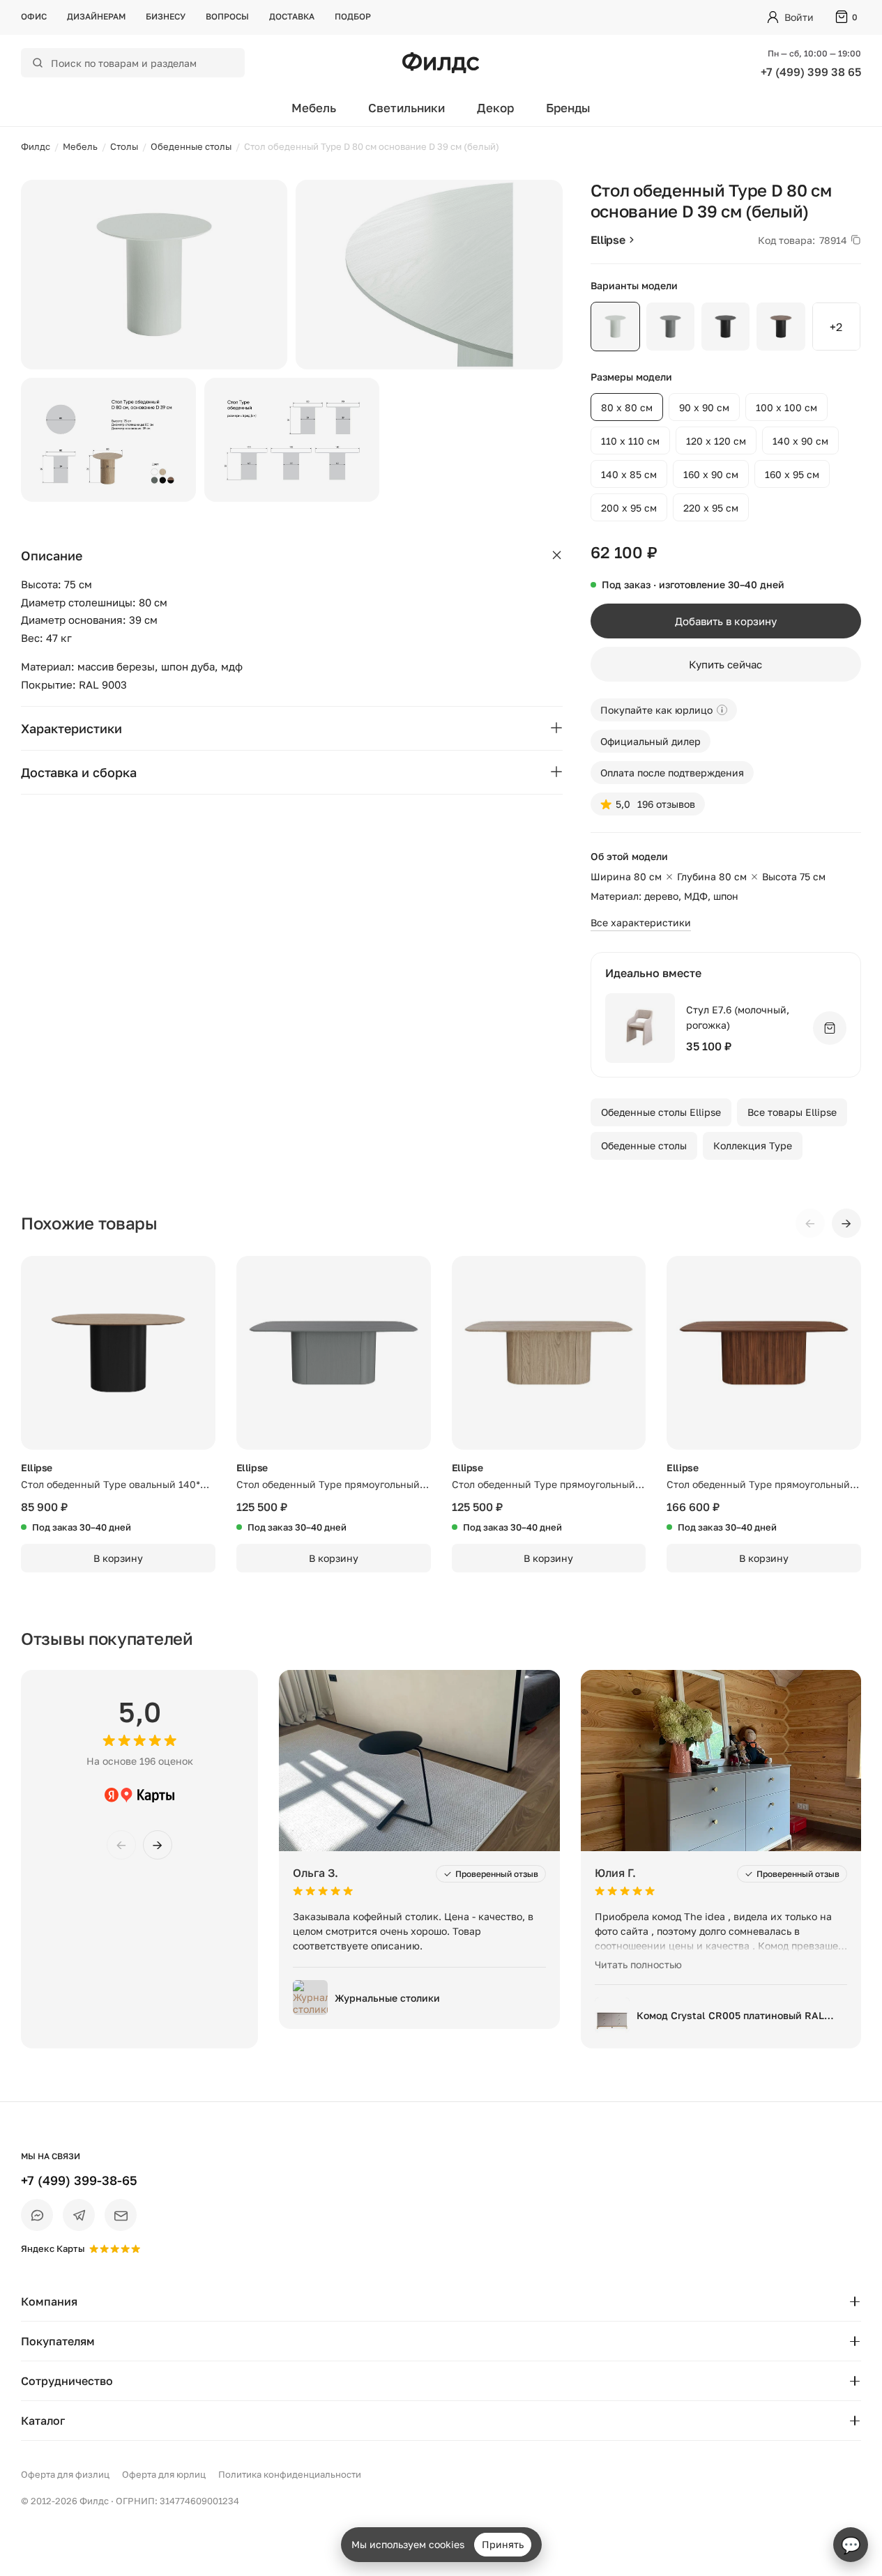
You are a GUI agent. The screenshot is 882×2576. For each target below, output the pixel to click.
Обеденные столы (644, 1145)
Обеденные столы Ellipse (661, 1112)
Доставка (292, 16)
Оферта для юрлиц (164, 2474)
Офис (34, 16)
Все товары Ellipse (792, 1112)
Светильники (406, 108)
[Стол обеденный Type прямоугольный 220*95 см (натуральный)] (549, 1353)
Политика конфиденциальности (290, 2474)
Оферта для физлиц (65, 2474)
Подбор (353, 16)
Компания (49, 2301)
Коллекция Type (753, 1145)
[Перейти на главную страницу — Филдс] (441, 63)
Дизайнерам (96, 16)
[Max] (37, 2215)
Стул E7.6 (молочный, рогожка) (738, 1017)
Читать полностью (638, 1964)
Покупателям (58, 2341)
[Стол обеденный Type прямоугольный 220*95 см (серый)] (334, 1353)
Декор (495, 108)
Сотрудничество (67, 2381)
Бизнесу (166, 16)
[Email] (121, 2215)
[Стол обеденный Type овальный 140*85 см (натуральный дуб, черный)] (118, 1353)
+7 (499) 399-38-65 (79, 2180)
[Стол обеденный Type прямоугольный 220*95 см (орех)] (764, 1353)
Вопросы (227, 16)
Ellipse (608, 240)
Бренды (568, 108)
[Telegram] (79, 2215)
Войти (799, 17)
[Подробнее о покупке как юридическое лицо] (722, 710)
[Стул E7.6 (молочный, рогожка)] (640, 1028)
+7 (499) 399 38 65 (811, 72)
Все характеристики (641, 922)
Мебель (314, 108)
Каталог (43, 2421)
